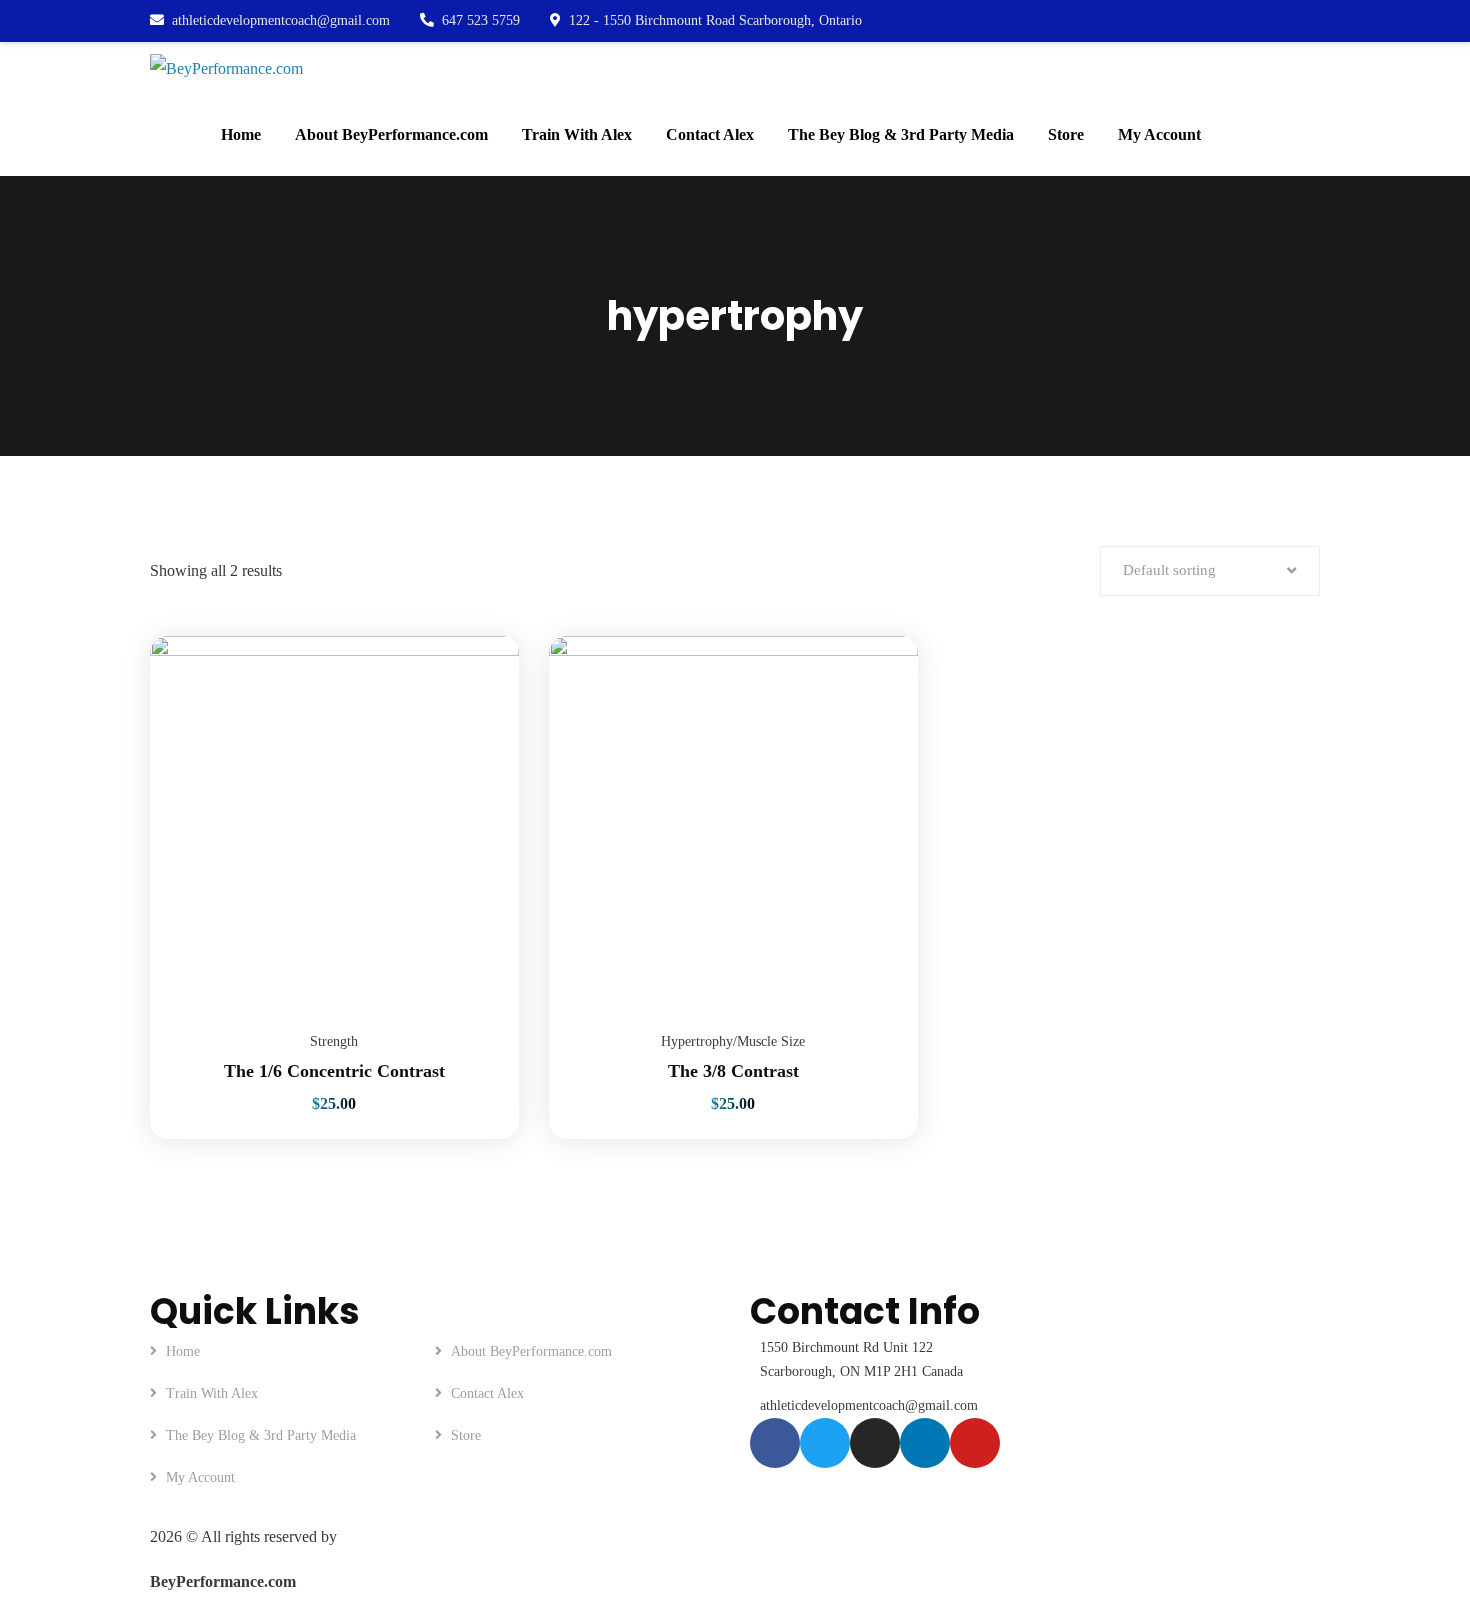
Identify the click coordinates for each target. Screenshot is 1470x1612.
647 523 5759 (481, 20)
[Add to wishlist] (479, 686)
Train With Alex (212, 1393)
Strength (334, 1041)
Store (466, 1435)
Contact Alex (487, 1393)
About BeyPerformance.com (531, 1351)
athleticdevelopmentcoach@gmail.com (281, 20)
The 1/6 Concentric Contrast (334, 1071)
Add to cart (479, 636)
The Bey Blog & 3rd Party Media (261, 1435)
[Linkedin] (925, 1443)
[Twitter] (825, 1443)
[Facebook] (775, 1443)
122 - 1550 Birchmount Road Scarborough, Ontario (715, 20)
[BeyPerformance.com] (226, 67)
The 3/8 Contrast (733, 1071)
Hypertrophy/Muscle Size (733, 1041)
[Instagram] (875, 1443)
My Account (200, 1477)
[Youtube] (975, 1443)
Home (183, 1351)
